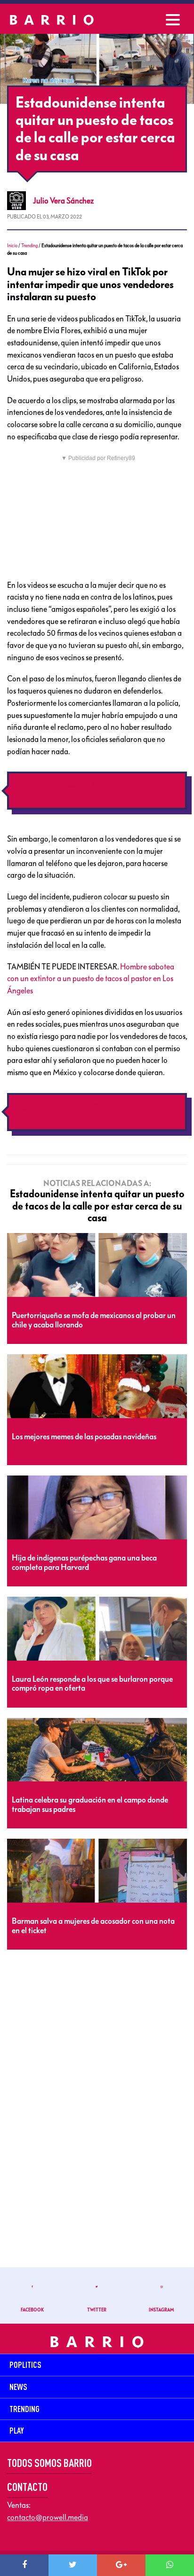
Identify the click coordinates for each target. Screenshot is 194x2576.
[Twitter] (73, 2565)
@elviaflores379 (54, 784)
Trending (29, 246)
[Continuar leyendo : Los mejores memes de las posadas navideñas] (97, 1387)
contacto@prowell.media (48, 2517)
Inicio (12, 246)
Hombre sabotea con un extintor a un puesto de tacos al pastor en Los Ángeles (91, 979)
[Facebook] (24, 2565)
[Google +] (121, 2565)
